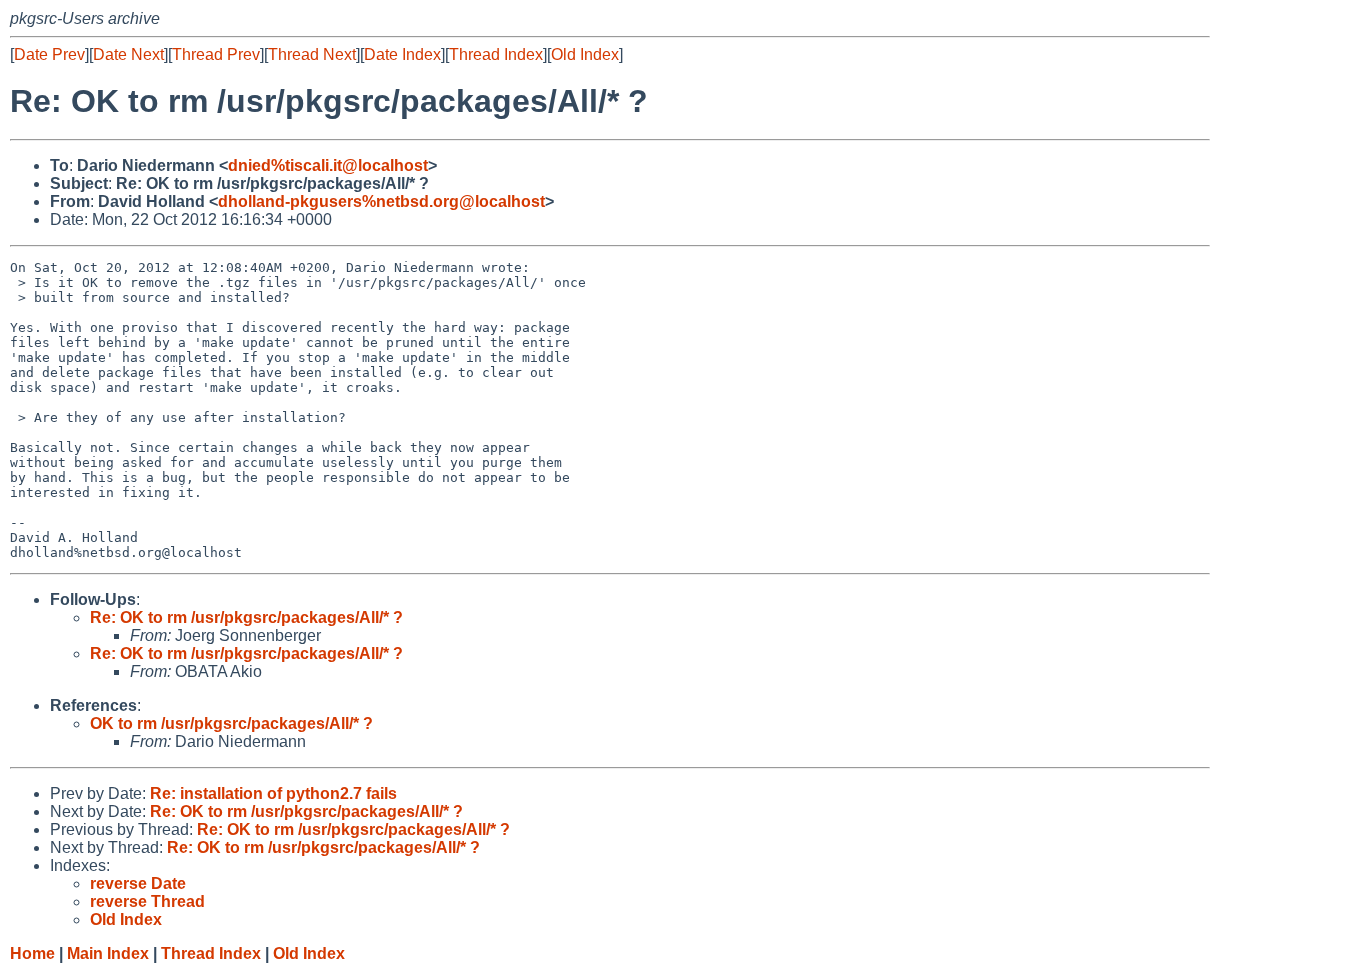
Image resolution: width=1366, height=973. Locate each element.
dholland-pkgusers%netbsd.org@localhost (381, 201)
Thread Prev (216, 54)
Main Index (108, 953)
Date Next (128, 54)
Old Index (585, 54)
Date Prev (49, 54)
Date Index (402, 54)
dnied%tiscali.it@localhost (328, 165)
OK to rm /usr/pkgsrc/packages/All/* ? (231, 723)
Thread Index (496, 54)
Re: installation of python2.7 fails (273, 793)
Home (32, 953)
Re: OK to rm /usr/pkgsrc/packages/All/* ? (246, 617)
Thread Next (312, 54)
